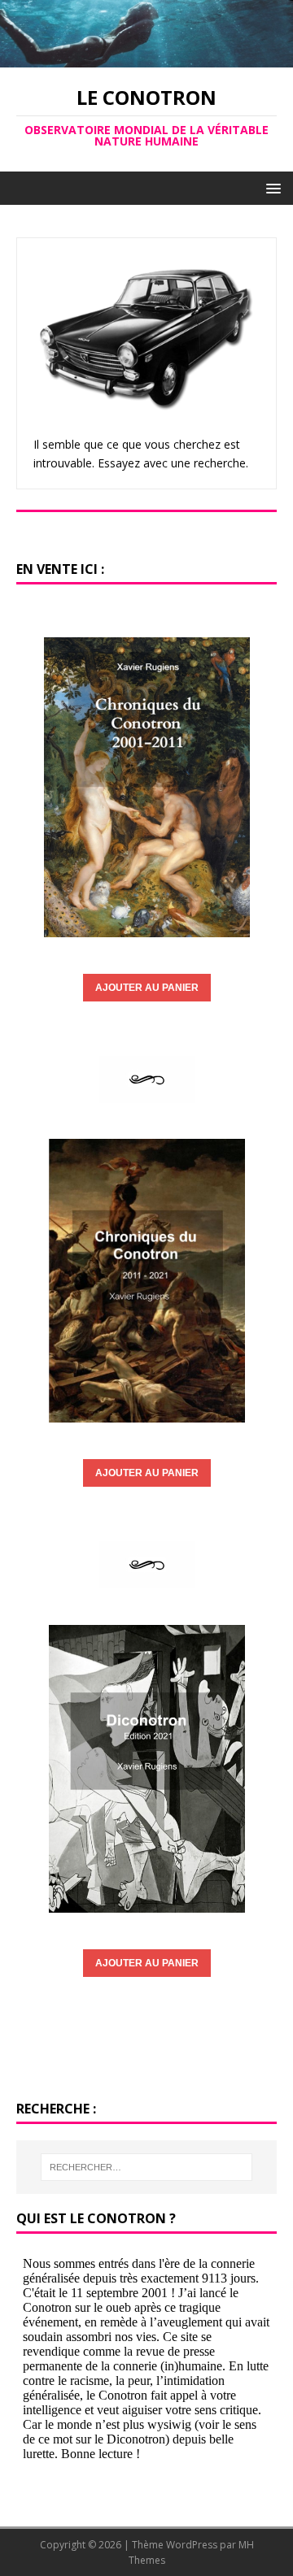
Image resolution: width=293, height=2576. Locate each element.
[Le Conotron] (146, 58)
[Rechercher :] (146, 2167)
